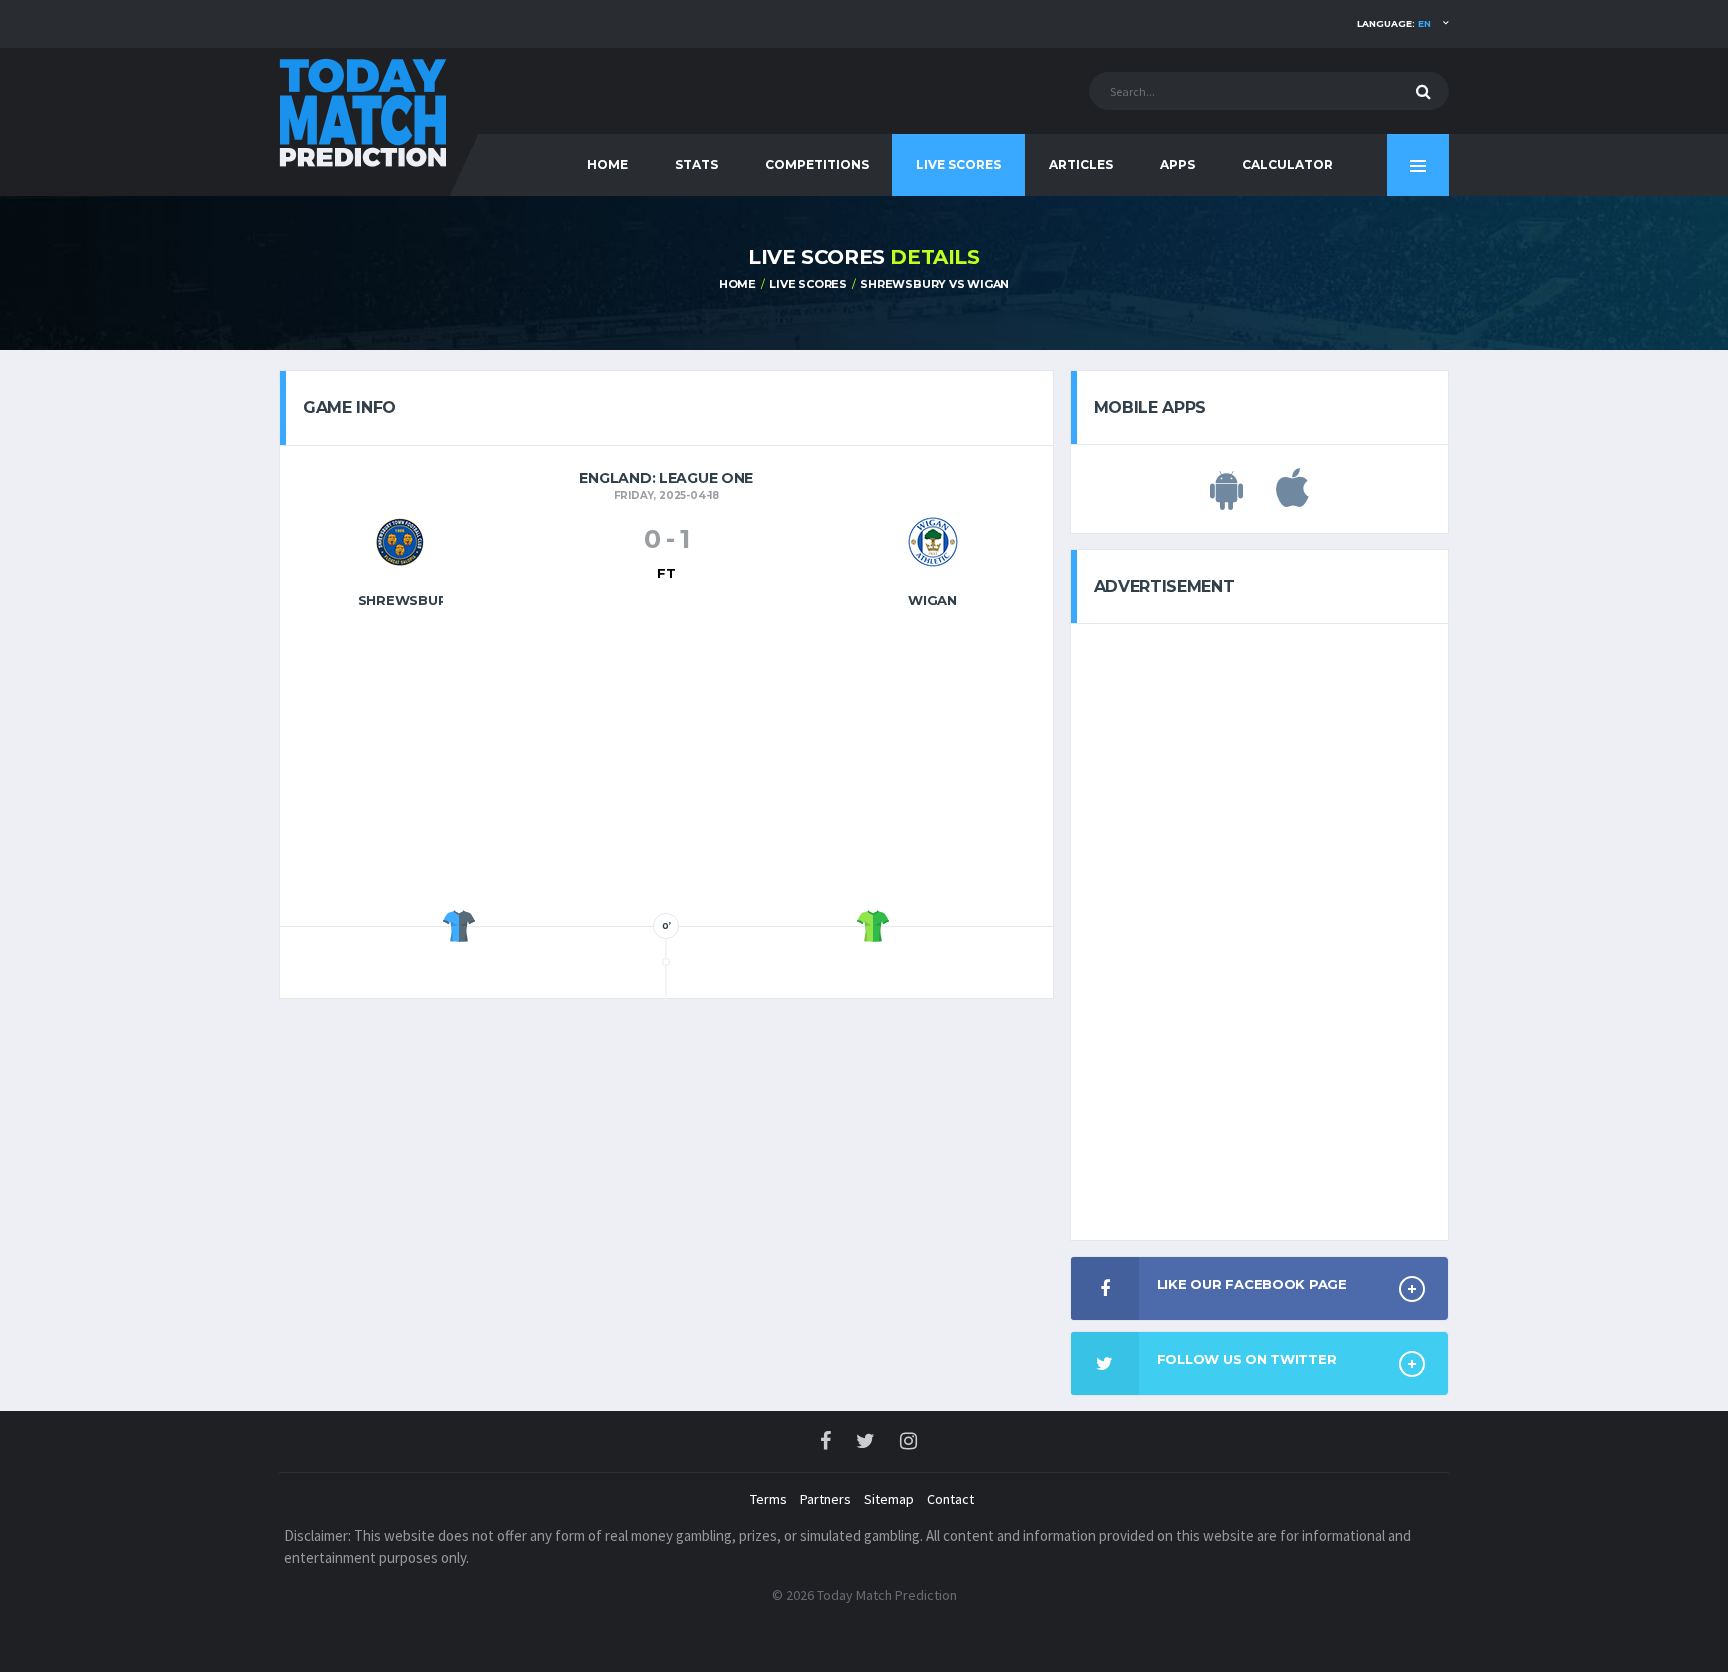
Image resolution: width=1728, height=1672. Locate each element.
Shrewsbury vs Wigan (934, 284)
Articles (1081, 164)
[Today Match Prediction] (364, 111)
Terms (768, 1499)
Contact (950, 1499)
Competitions (817, 164)
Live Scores (958, 164)
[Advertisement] (666, 765)
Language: (1394, 23)
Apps (1177, 164)
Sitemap (889, 1499)
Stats (696, 164)
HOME (607, 164)
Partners (825, 1499)
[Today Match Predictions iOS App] (1292, 499)
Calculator (1287, 164)
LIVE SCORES (808, 284)
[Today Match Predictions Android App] (1226, 499)
